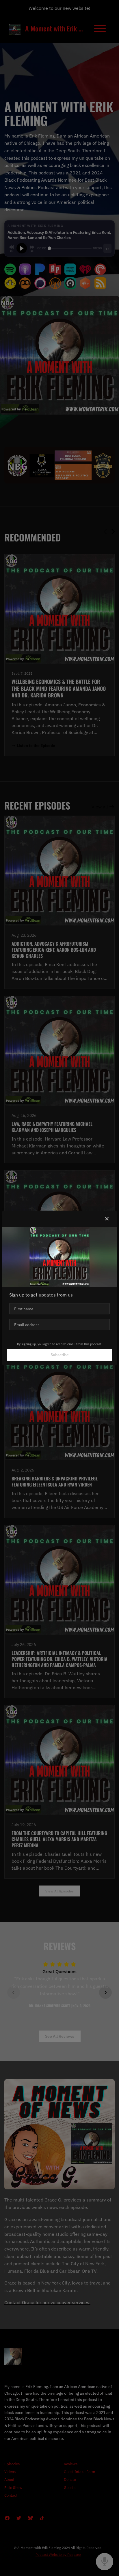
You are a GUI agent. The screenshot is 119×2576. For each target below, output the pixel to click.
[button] (107, 1219)
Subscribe (60, 1355)
